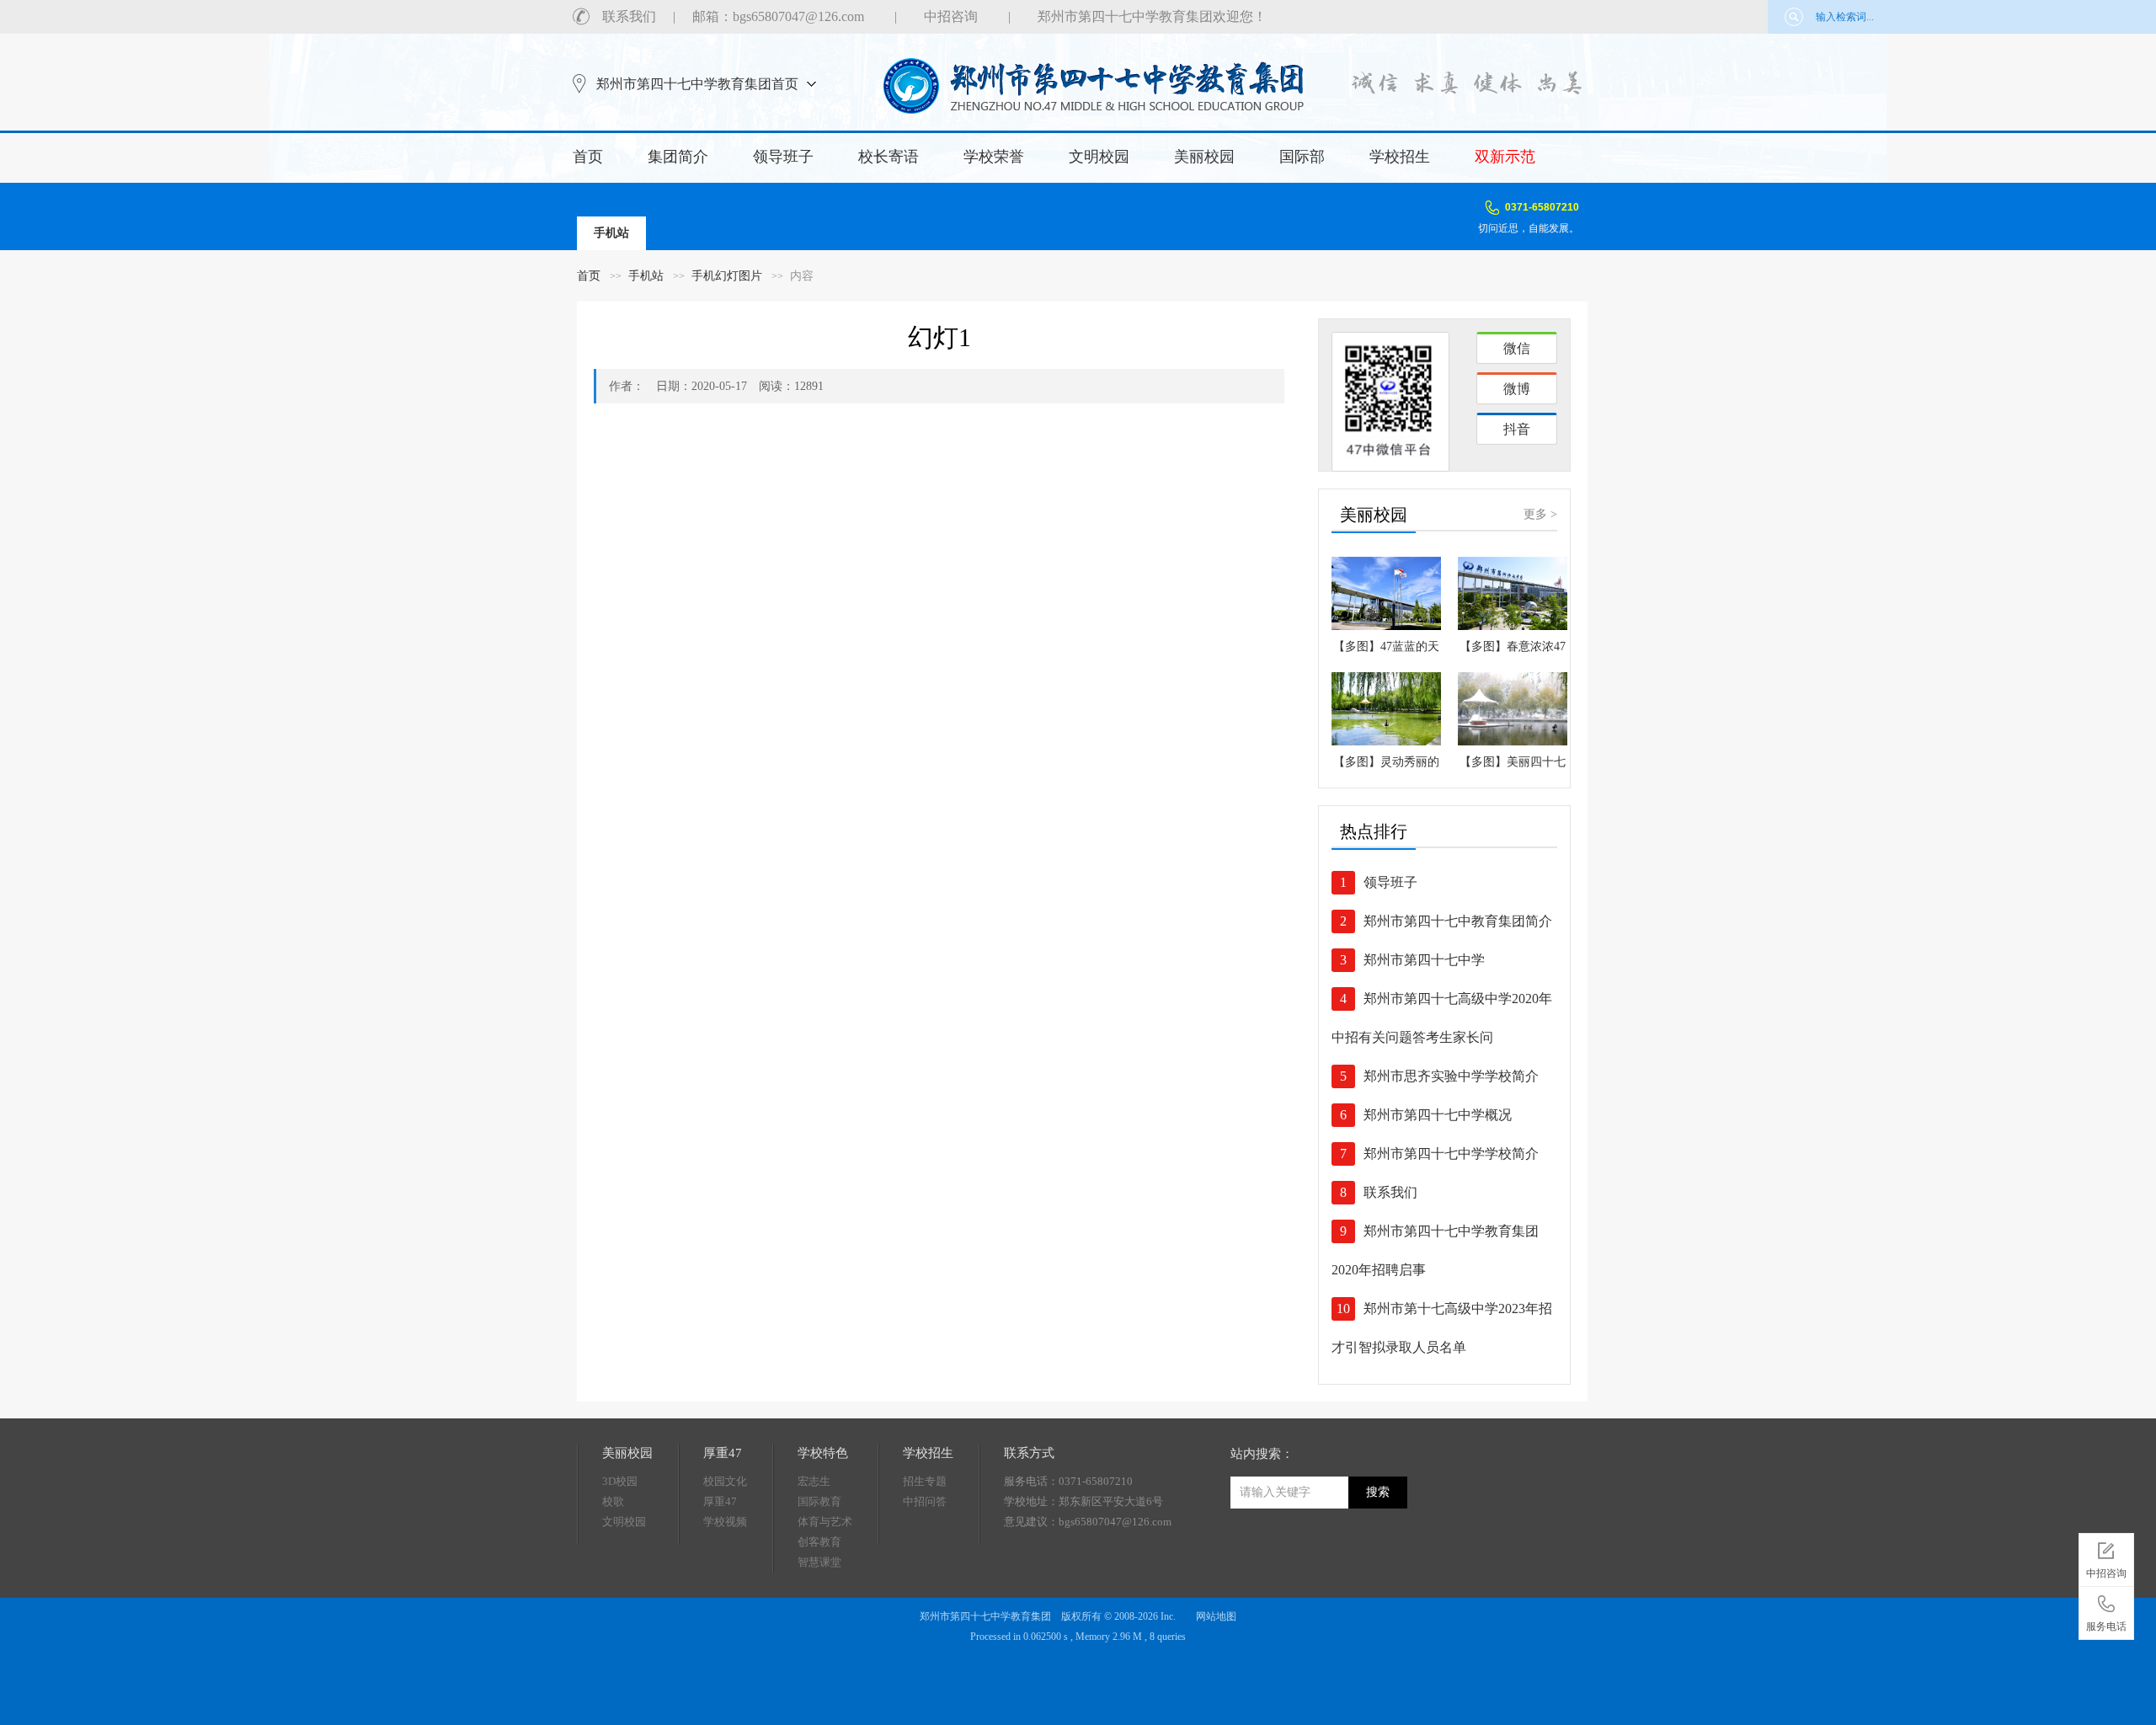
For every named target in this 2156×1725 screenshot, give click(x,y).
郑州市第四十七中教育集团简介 (1458, 921)
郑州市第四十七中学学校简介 (1451, 1154)
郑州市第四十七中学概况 (1438, 1115)
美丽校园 (1204, 157)
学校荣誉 (994, 157)
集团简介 (678, 157)
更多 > (1540, 514)
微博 (1517, 389)
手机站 (646, 276)
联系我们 (629, 16)
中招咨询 (951, 16)
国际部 (1302, 157)
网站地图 (1216, 1616)
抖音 (1517, 429)
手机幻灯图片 (727, 276)
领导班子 (783, 157)
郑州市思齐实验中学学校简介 (1451, 1076)
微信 (1517, 348)
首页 (588, 157)
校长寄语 (889, 157)
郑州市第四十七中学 (1424, 960)
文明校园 (1099, 157)
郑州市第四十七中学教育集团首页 (697, 84)
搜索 (1378, 1492)
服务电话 (2106, 1626)
